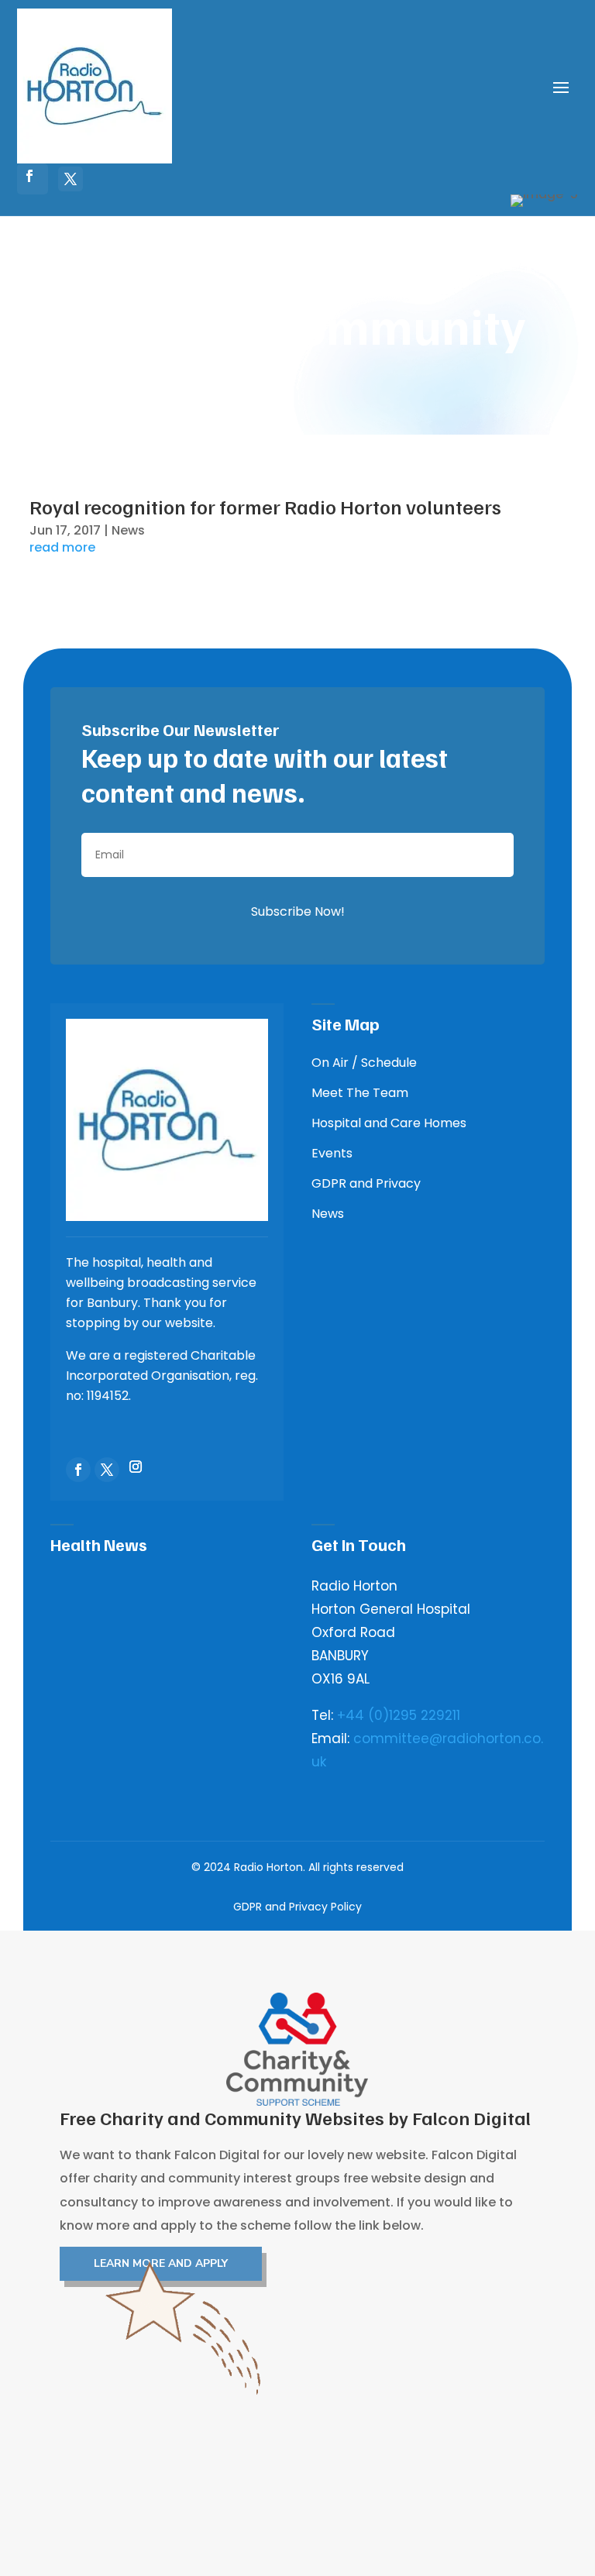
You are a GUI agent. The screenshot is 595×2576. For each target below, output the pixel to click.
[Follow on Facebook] (29, 176)
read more (62, 548)
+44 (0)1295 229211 (399, 1715)
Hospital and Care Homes (389, 1123)
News (128, 530)
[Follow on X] (71, 179)
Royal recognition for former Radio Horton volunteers (265, 506)
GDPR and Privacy (366, 1183)
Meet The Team (360, 1093)
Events (332, 1153)
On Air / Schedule (364, 1063)
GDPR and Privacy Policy (297, 1907)
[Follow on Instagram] (136, 1467)
